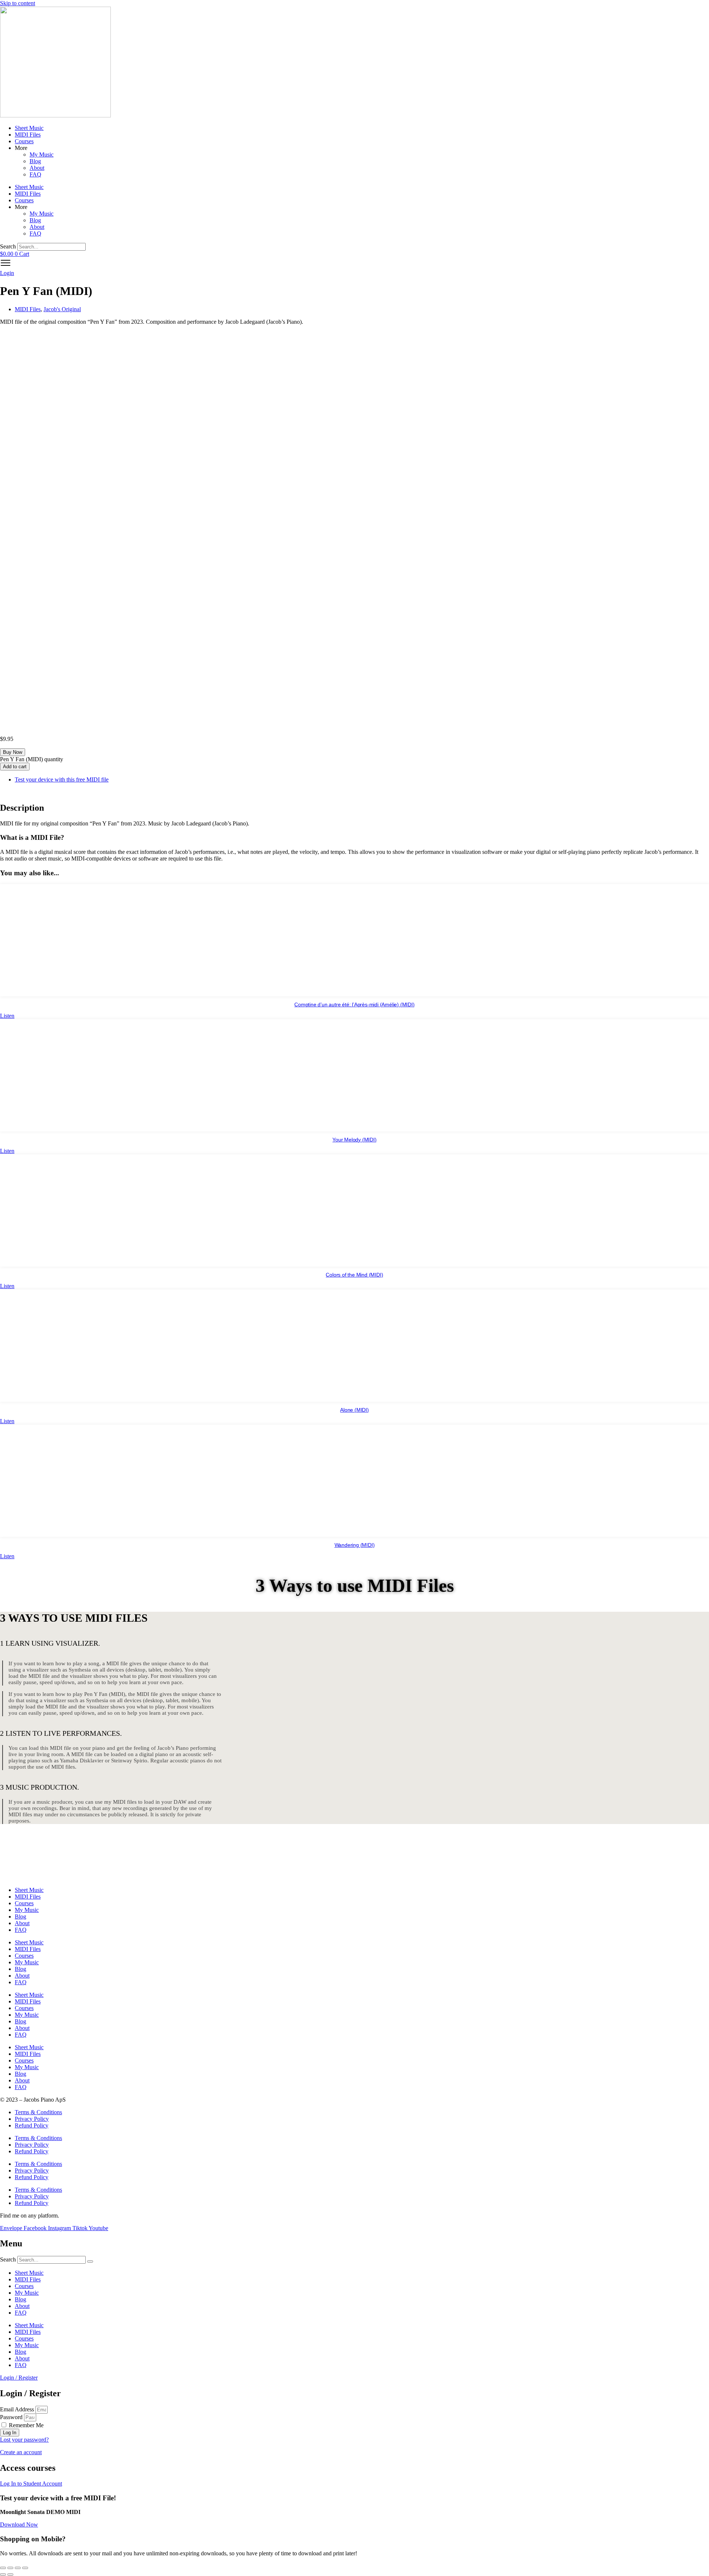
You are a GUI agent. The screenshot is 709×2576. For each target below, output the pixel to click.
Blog (35, 161)
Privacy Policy (32, 2119)
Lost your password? (24, 2440)
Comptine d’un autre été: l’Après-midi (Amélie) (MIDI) (354, 1004)
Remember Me (25, 2425)
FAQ (35, 174)
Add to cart (15, 767)
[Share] (18, 2568)
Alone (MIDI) (354, 1410)
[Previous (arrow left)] (3, 2575)
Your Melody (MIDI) (354, 1140)
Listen (7, 1016)
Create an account (21, 2452)
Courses (24, 141)
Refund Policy (32, 2125)
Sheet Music (29, 128)
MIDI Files (28, 135)
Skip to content (18, 3)
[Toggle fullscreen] (10, 2568)
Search (8, 246)
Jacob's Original (62, 309)
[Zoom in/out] (3, 2568)
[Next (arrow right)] (10, 2575)
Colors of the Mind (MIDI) (354, 1275)
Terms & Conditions (38, 2112)
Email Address (17, 2409)
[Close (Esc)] (25, 2568)
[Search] (90, 2261)
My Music (42, 154)
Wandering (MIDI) (355, 1545)
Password (11, 2417)
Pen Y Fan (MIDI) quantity (32, 759)
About (37, 168)
